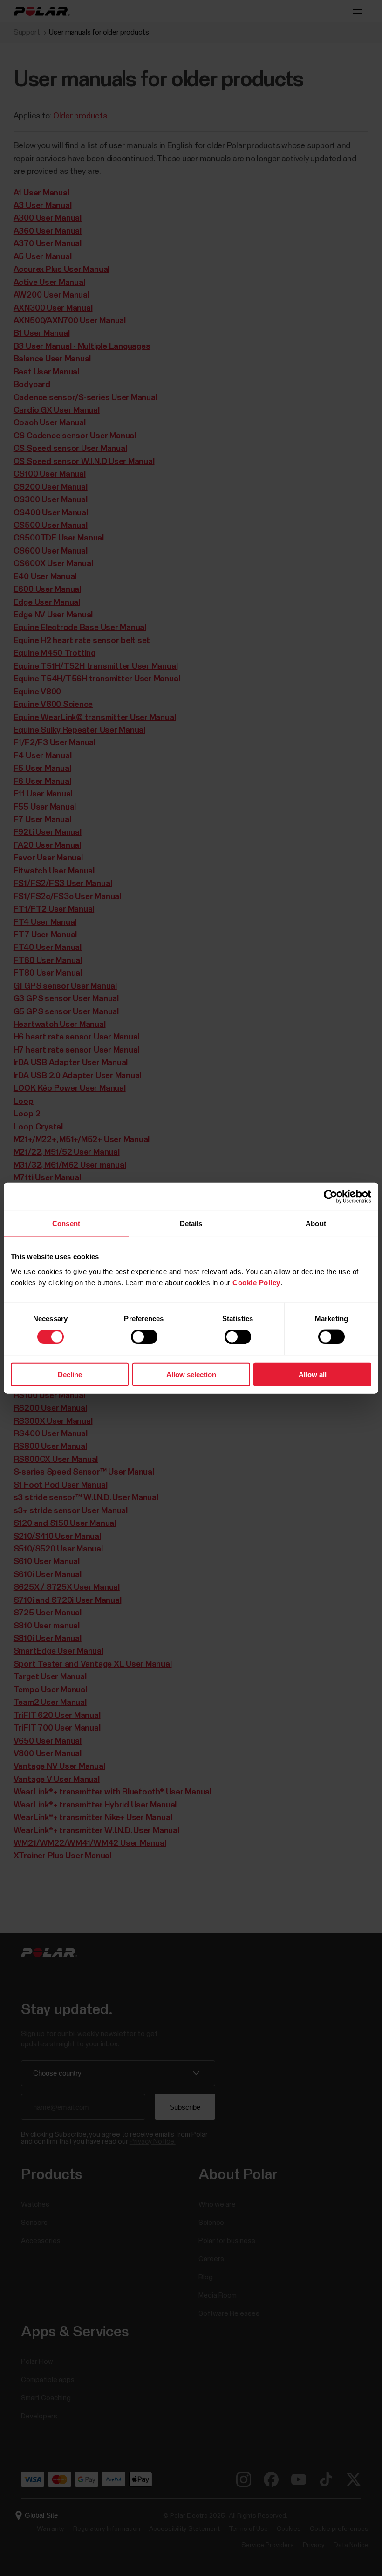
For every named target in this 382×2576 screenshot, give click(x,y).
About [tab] (316, 1223)
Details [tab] (191, 1223)
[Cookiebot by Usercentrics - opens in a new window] (331, 1197)
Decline (70, 1374)
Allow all (313, 1374)
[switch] (144, 1337)
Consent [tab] (66, 1223)
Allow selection (191, 1374)
